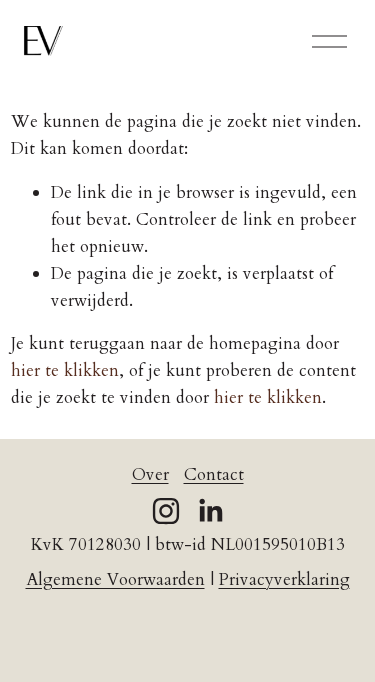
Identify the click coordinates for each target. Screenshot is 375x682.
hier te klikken (65, 370)
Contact (214, 474)
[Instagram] (166, 511)
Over (150, 474)
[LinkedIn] (210, 511)
